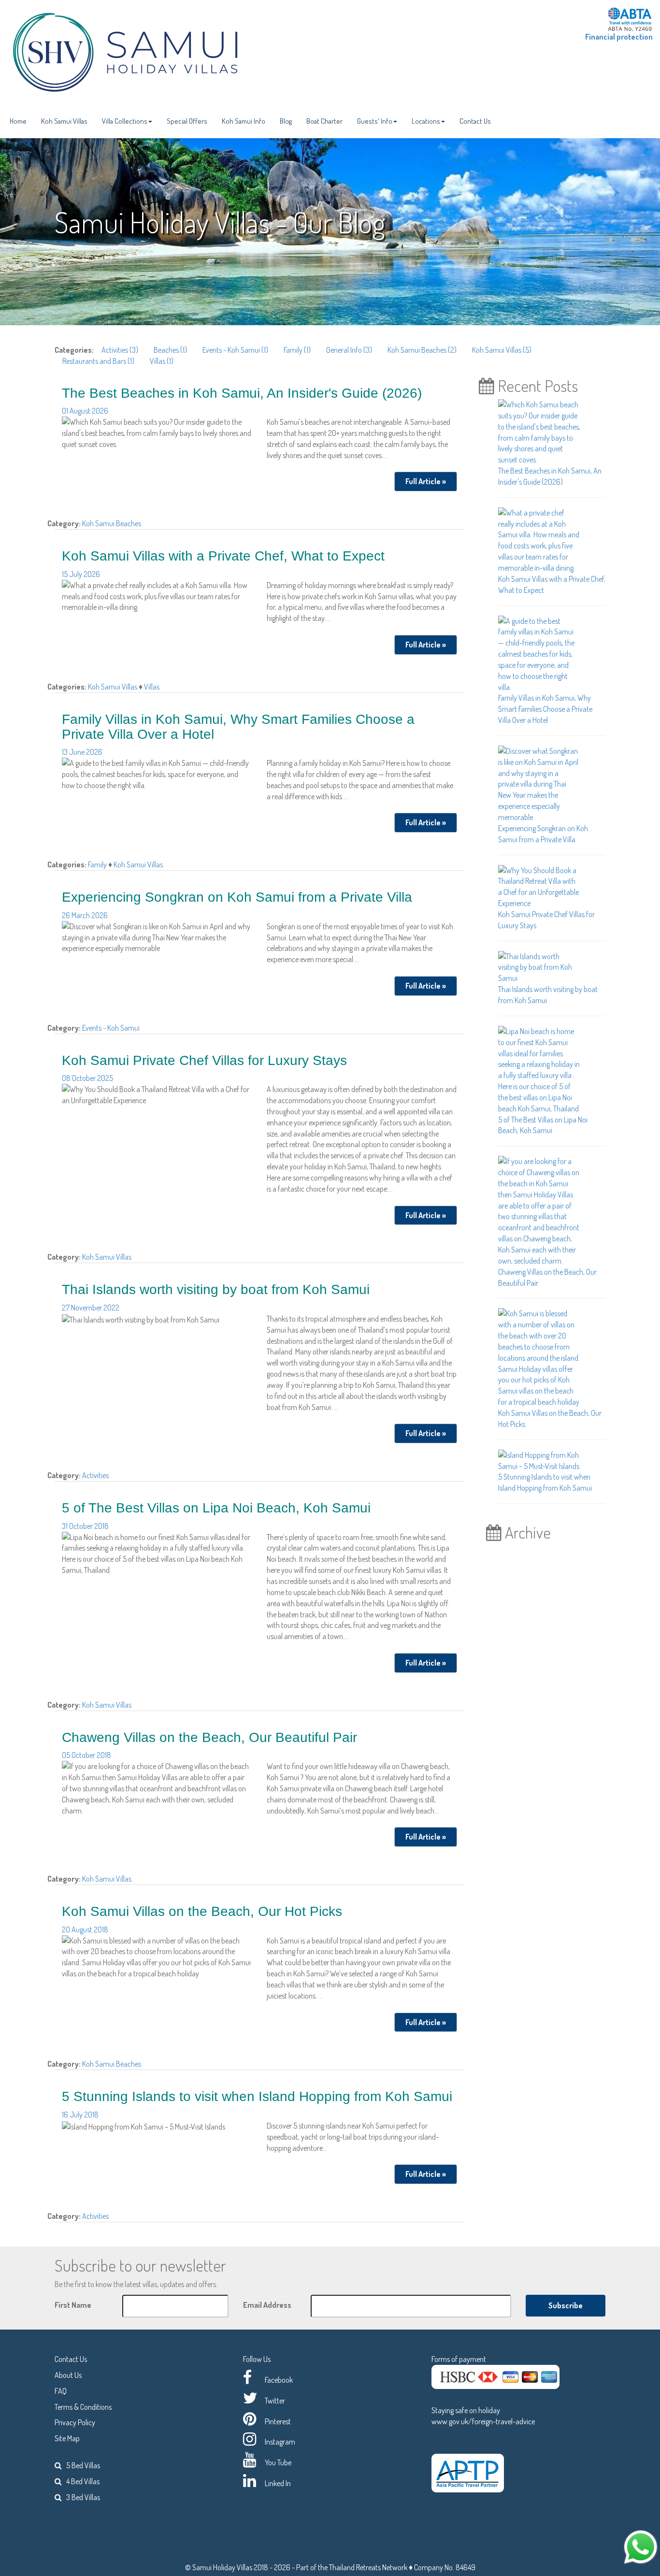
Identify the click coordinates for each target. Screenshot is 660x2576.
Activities (95, 1475)
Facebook (279, 2380)
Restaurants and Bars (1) (98, 361)
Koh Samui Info (244, 121)
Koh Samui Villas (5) (502, 350)
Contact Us (475, 121)
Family (98, 864)
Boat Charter (324, 121)
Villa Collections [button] (125, 121)
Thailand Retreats (355, 2567)
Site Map (67, 2438)
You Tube (278, 2462)
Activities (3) (120, 350)
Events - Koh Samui (111, 1028)
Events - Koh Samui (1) (235, 350)
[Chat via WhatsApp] (641, 2546)
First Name (73, 2305)
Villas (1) (162, 361)
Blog (286, 121)
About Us (68, 2375)
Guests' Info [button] (375, 121)
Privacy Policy (75, 2422)
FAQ (61, 2391)
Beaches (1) (170, 350)
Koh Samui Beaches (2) (422, 350)
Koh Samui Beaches (112, 523)
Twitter (275, 2401)
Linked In (278, 2483)
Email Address (267, 2305)
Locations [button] (426, 121)
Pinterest (278, 2421)
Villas (152, 687)
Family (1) (297, 350)
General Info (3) (349, 350)
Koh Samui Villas (64, 121)
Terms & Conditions (83, 2407)
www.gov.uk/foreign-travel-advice (483, 2421)
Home (18, 121)
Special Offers (187, 121)
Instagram (280, 2442)
